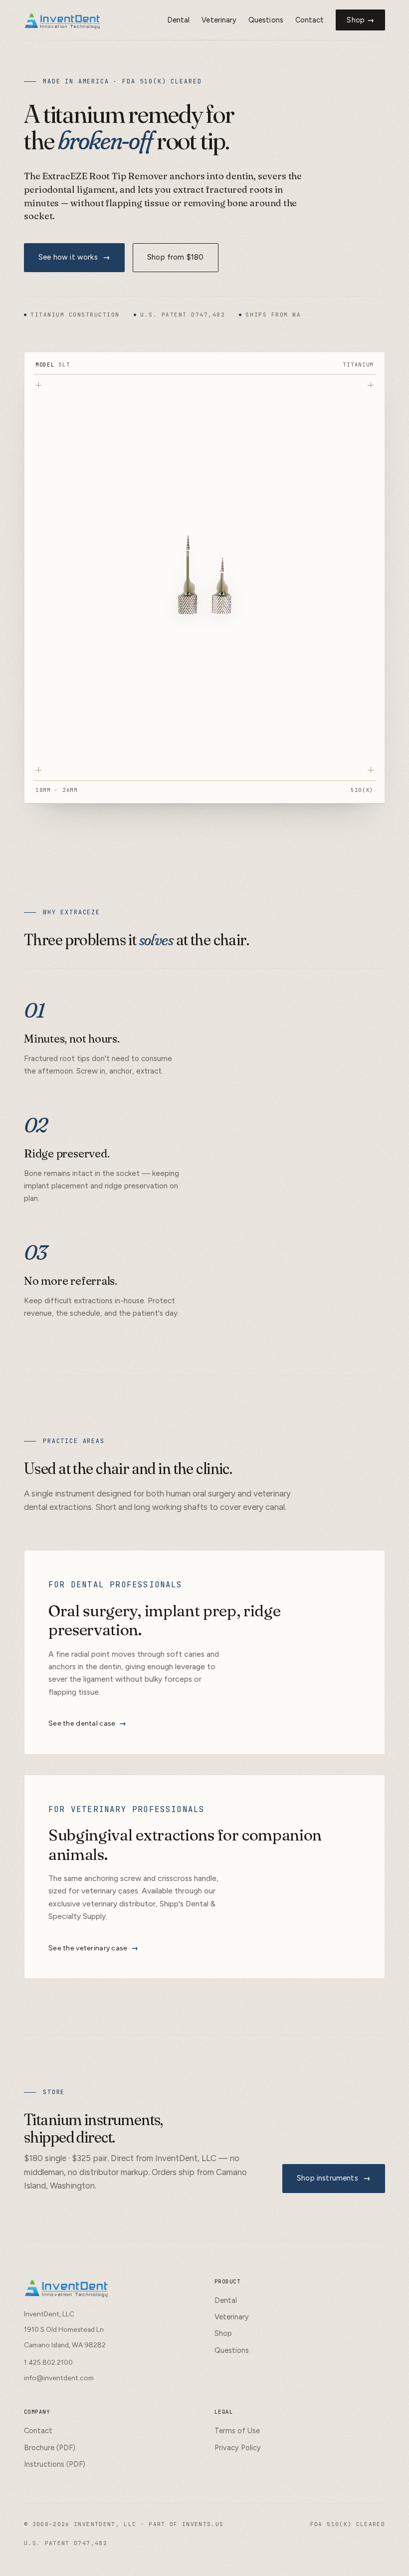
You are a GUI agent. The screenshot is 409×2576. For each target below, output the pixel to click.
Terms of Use (237, 2431)
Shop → (360, 20)
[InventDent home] (63, 20)
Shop (223, 2333)
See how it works (74, 257)
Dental (178, 20)
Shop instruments (334, 2178)
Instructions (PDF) (55, 2464)
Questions (266, 20)
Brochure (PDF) (50, 2448)
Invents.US (203, 2524)
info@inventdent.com (59, 2378)
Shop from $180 (175, 257)
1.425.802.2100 (48, 2362)
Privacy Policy (238, 2448)
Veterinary (219, 20)
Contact (310, 20)
